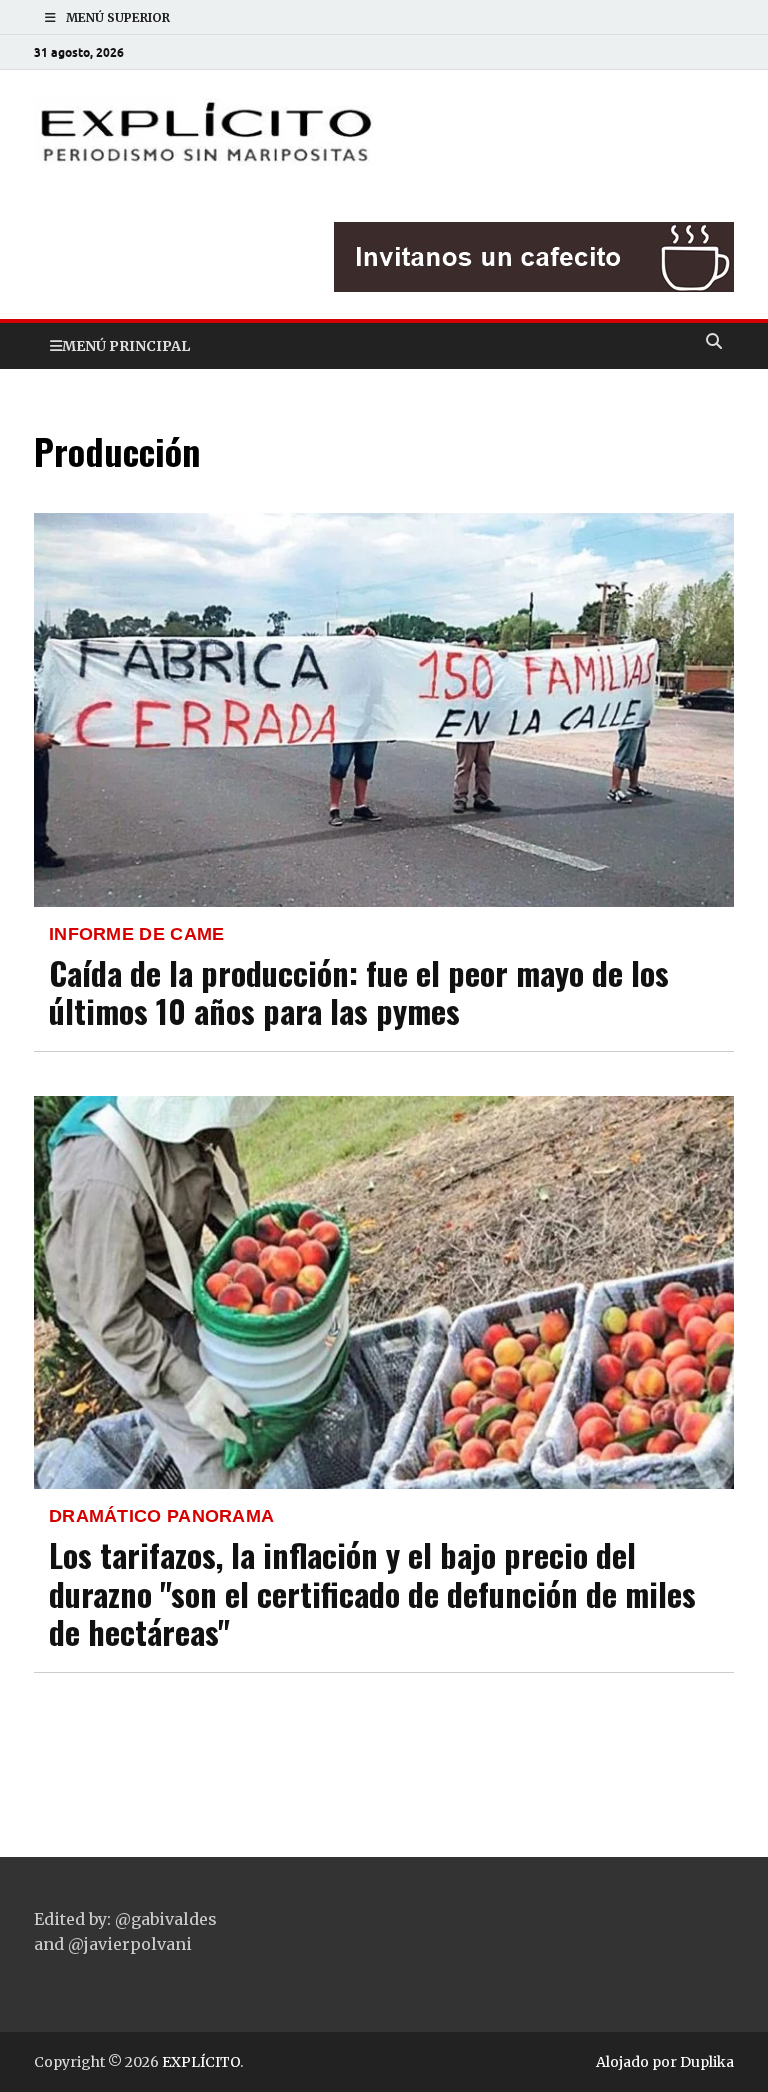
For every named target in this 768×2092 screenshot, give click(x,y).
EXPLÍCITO (201, 2062)
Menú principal (126, 346)
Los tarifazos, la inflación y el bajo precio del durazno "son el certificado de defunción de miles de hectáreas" (372, 1593)
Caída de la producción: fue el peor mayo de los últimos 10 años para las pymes (359, 991)
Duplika (707, 2062)
